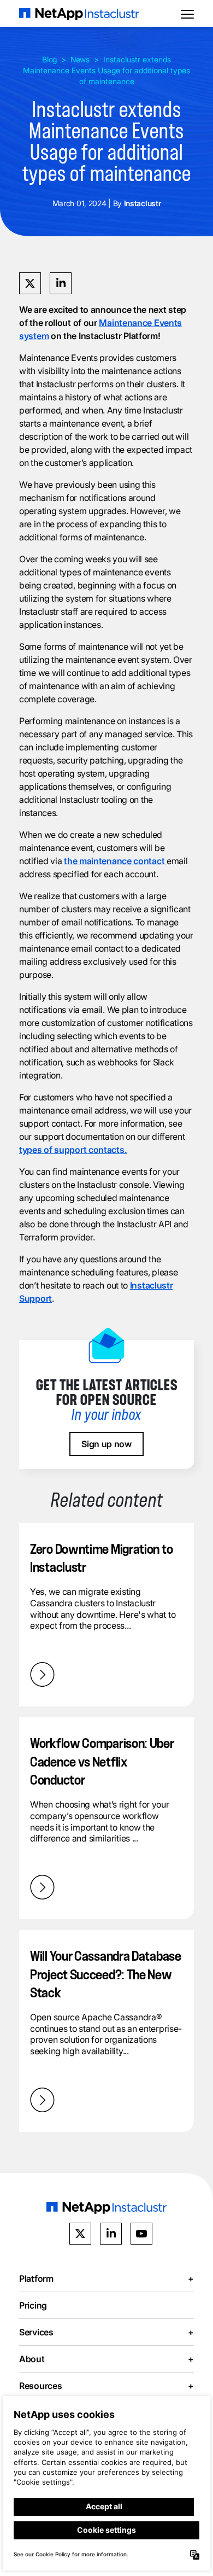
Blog (49, 59)
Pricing (33, 2305)
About (106, 2359)
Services (106, 2332)
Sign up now (106, 1444)
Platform (106, 2278)
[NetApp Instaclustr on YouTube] (141, 2234)
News (80, 59)
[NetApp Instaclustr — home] (79, 13)
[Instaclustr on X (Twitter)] (80, 2234)
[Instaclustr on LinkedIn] (111, 2234)
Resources (106, 2386)
